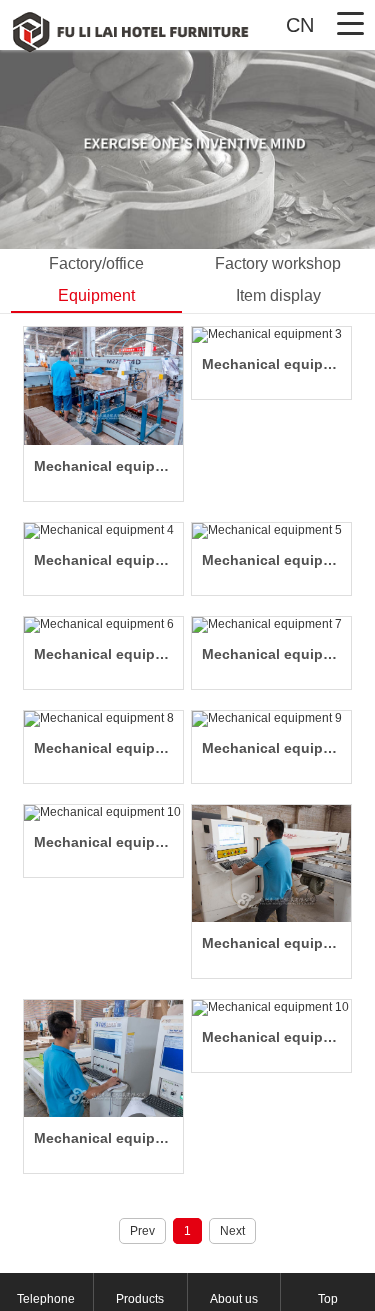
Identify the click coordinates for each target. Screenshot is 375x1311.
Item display (278, 295)
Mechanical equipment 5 (271, 560)
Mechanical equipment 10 (103, 842)
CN (300, 25)
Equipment (96, 295)
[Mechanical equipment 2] (103, 385)
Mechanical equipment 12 (103, 1138)
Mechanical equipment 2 (103, 466)
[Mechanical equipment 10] (103, 813)
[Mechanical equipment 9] (271, 719)
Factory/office (96, 263)
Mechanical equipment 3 (271, 364)
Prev (142, 1231)
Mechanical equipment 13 (271, 943)
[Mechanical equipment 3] (271, 335)
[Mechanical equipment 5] (271, 531)
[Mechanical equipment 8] (103, 719)
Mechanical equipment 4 (103, 560)
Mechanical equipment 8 (103, 748)
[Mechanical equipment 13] (271, 863)
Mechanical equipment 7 (271, 654)
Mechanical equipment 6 (103, 654)
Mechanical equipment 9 (271, 748)
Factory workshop (278, 263)
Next (232, 1231)
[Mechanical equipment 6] (103, 625)
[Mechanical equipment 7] (271, 625)
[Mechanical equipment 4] (103, 531)
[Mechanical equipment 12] (103, 1058)
